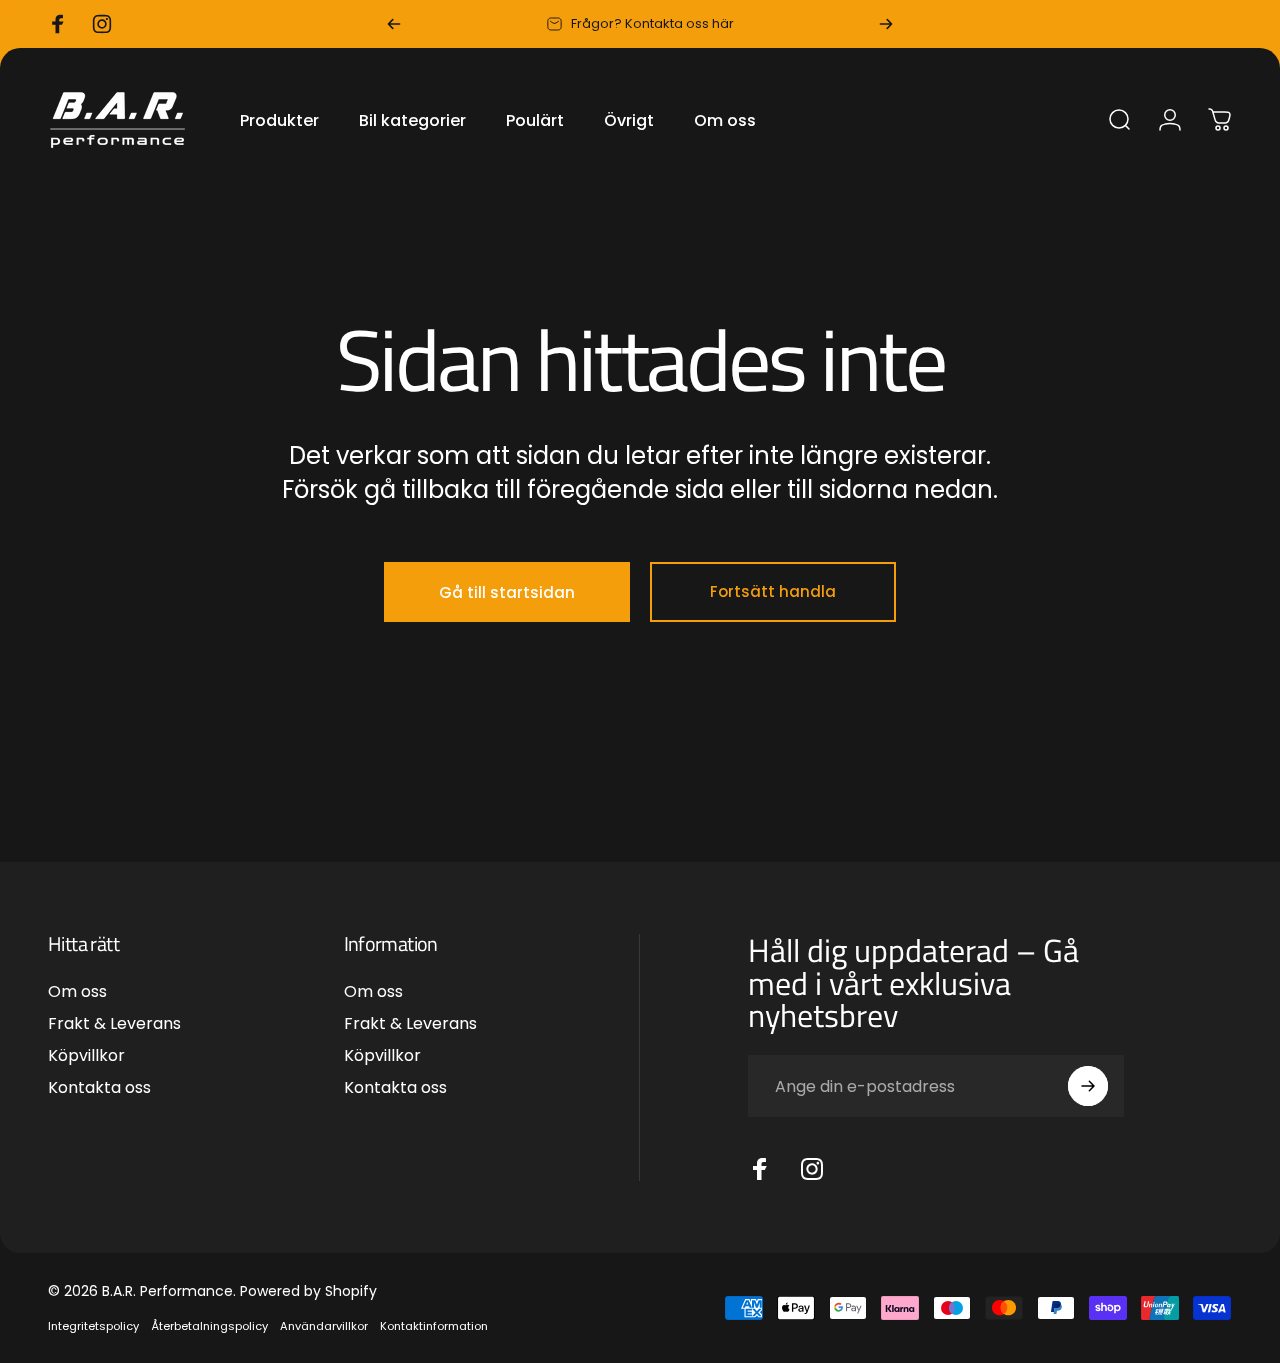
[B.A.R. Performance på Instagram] (812, 1169)
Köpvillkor (86, 1057)
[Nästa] (886, 24)
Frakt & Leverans (114, 1024)
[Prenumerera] (1088, 1086)
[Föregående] (394, 24)
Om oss (77, 992)
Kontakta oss (99, 1089)
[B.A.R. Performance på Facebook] (760, 1169)
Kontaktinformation (434, 1326)
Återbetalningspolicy (209, 1326)
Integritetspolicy (93, 1326)
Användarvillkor (324, 1326)
